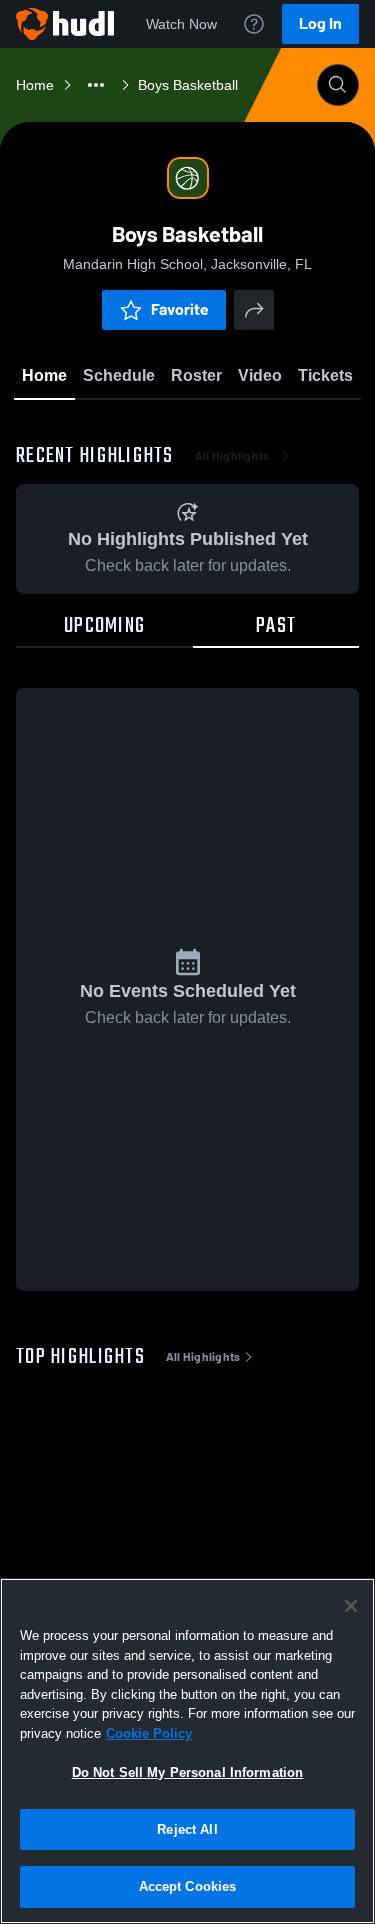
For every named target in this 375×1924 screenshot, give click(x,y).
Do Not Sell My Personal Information (188, 1772)
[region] (187, 1751)
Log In (320, 23)
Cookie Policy (149, 1733)
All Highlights (232, 456)
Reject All (187, 1829)
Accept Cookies (188, 1886)
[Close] (351, 1606)
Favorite (180, 309)
